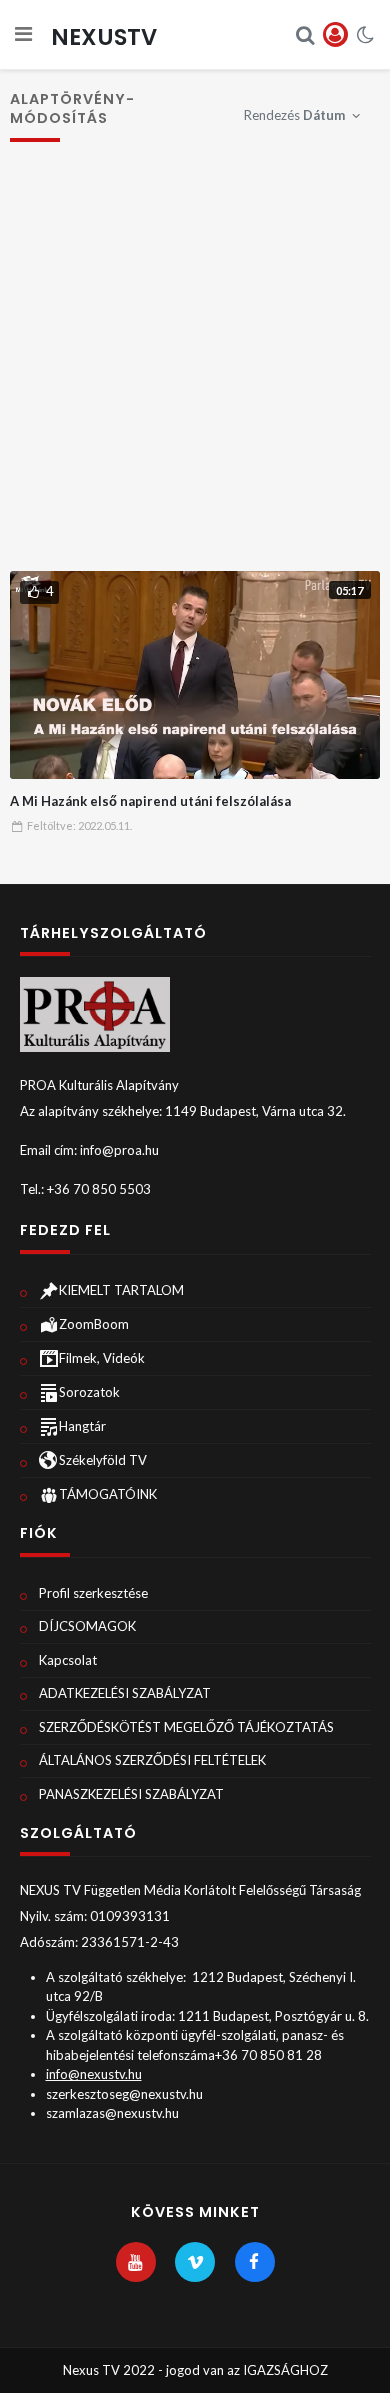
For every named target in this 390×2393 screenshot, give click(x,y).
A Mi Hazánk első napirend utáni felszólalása (150, 801)
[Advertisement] (195, 366)
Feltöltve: (79, 825)
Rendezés (294, 115)
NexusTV (104, 37)
